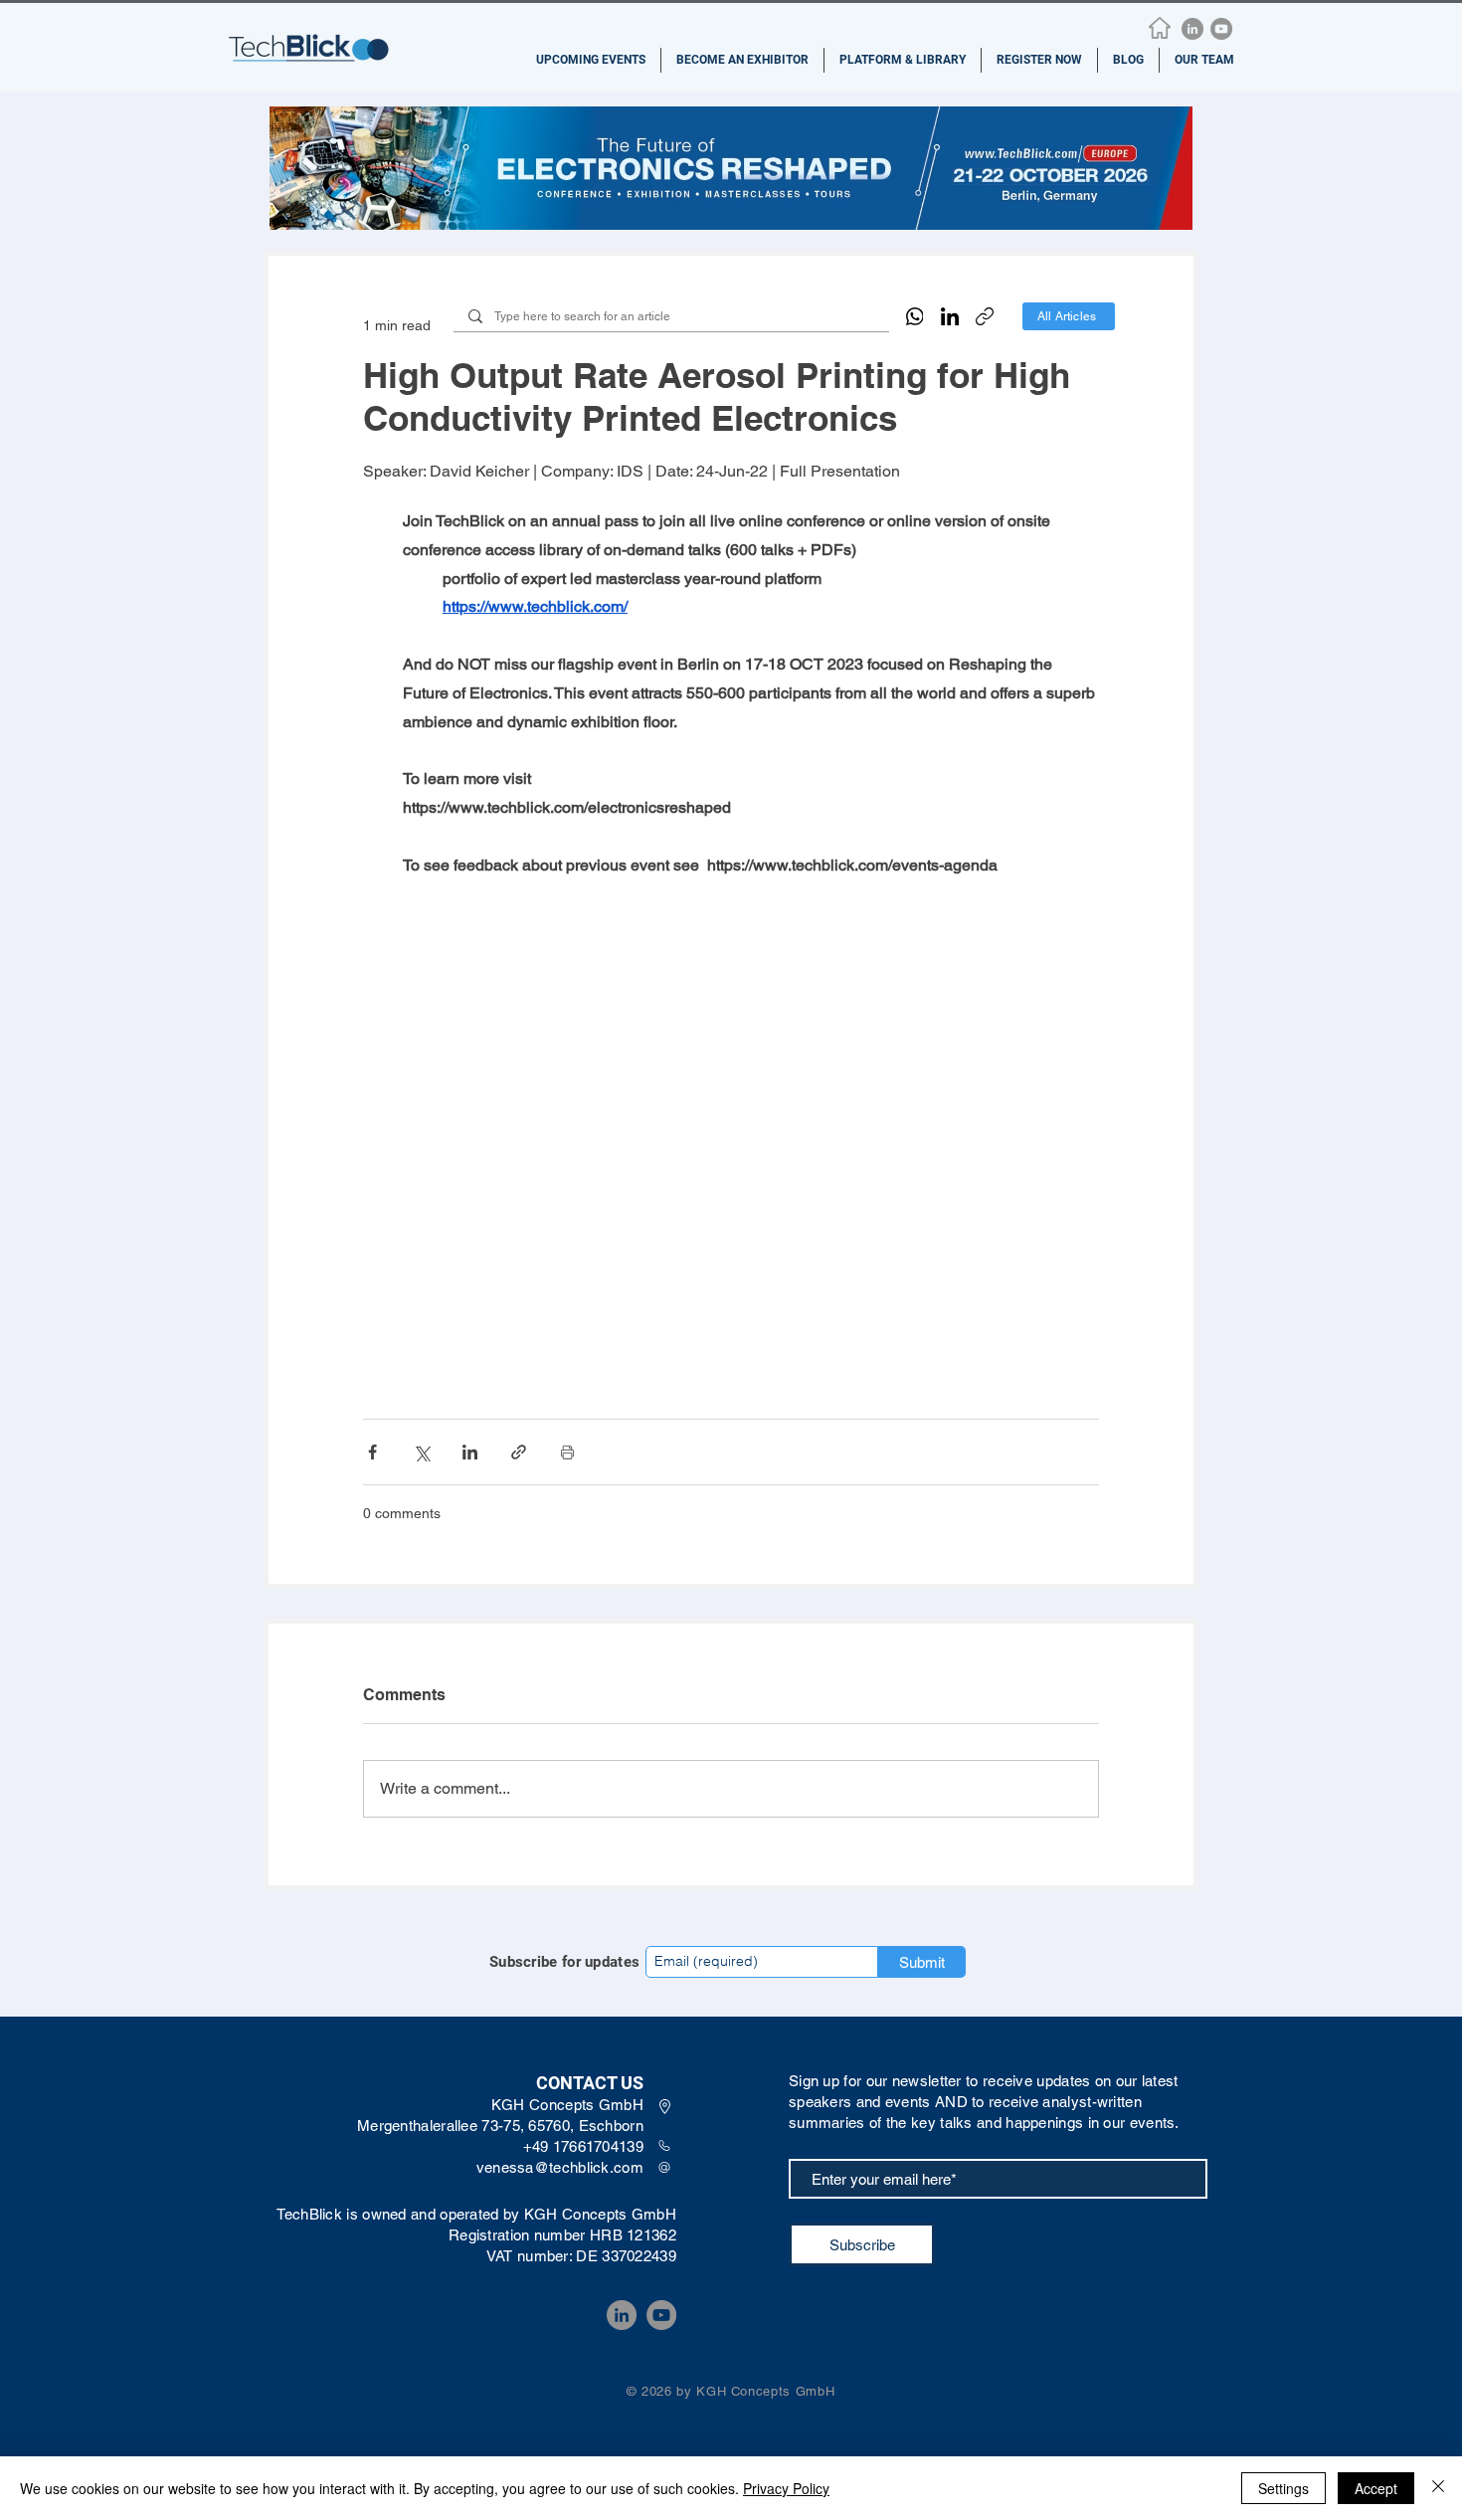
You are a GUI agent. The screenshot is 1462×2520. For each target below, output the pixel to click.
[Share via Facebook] (372, 1452)
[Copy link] (985, 316)
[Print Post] (567, 1452)
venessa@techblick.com (560, 2167)
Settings (1283, 2488)
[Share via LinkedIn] (470, 1452)
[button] (591, 60)
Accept (1376, 2488)
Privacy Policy (786, 2488)
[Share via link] (519, 1452)
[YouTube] (1221, 29)
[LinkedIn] (1192, 29)
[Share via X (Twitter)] (421, 1452)
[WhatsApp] (915, 316)
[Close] (1438, 2488)
